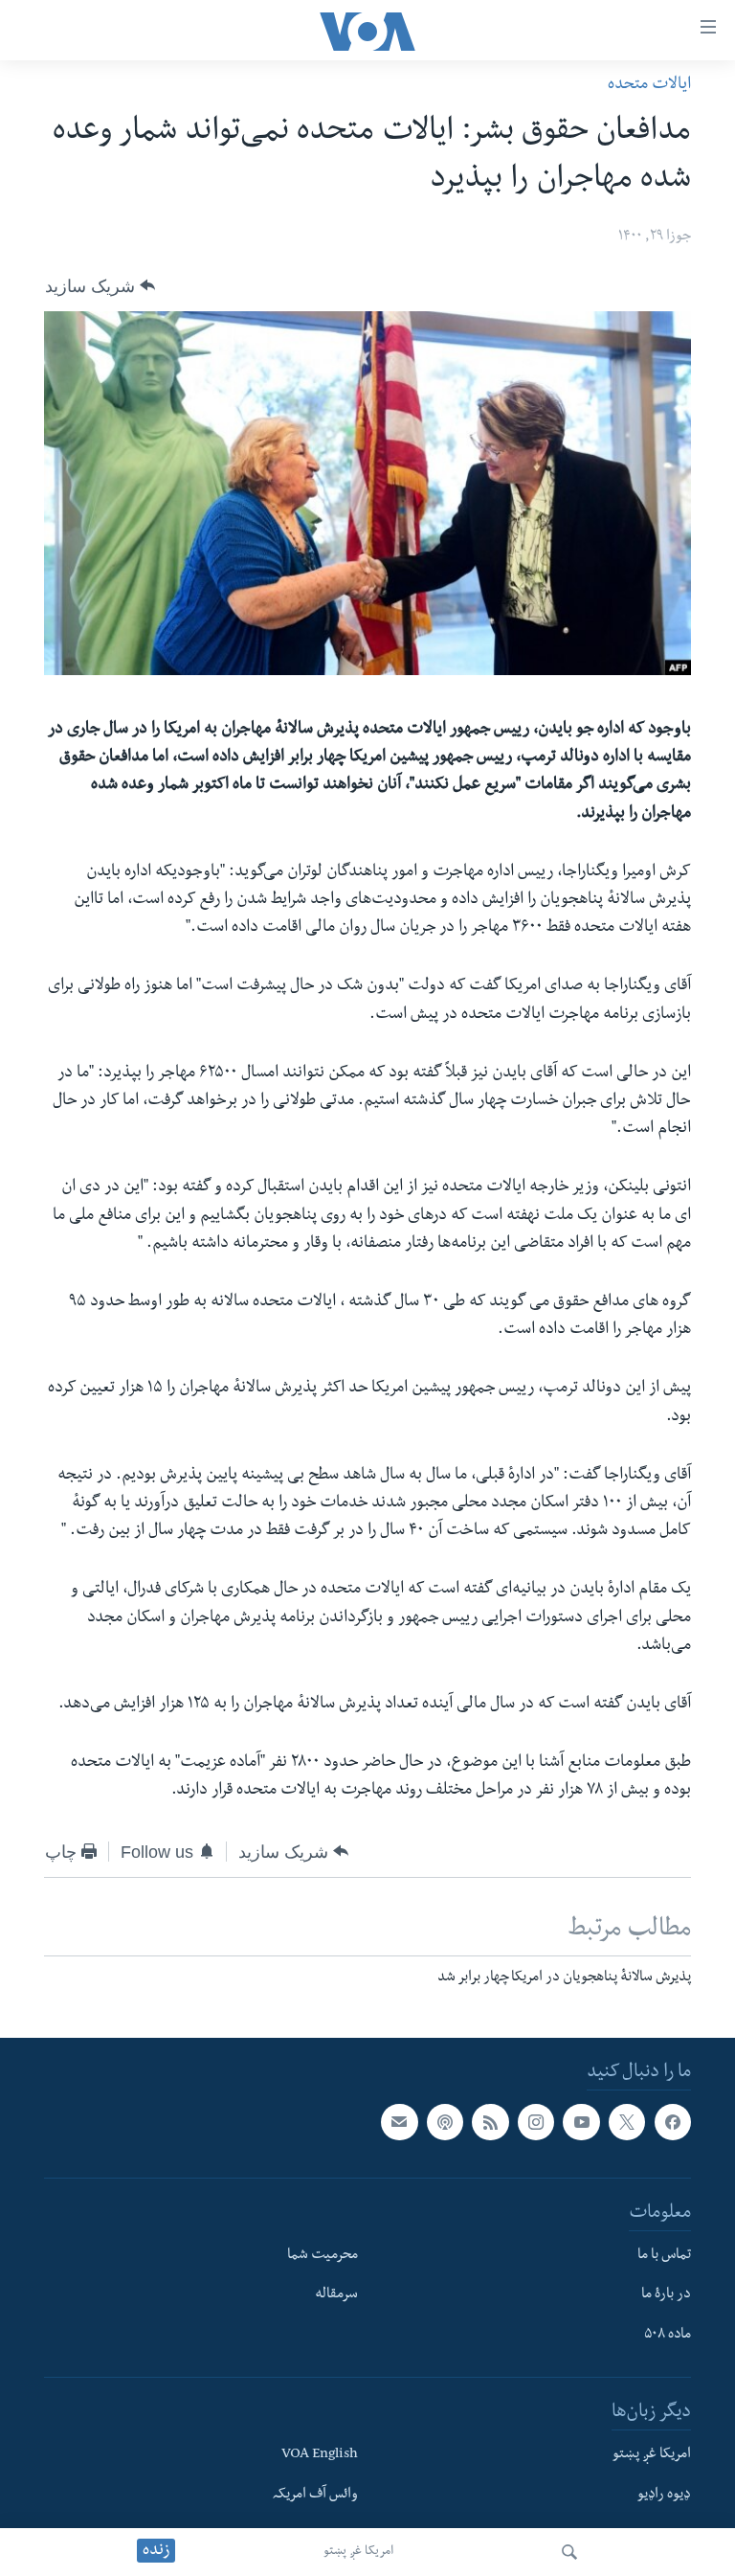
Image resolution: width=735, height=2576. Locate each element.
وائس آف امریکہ (315, 2495)
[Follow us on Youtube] (581, 2122)
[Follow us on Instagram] (536, 2122)
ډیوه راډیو (664, 2495)
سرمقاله (336, 2295)
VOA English (320, 2455)
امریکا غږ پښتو (358, 2552)
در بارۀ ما (666, 2295)
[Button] (100, 285)
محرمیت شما (323, 2255)
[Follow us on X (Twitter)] (627, 2122)
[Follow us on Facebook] (673, 2122)
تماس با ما (664, 2255)
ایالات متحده (649, 86)
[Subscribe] (399, 2122)
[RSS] (490, 2122)
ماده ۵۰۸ (668, 2336)
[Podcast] (445, 2122)
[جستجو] (569, 2552)
